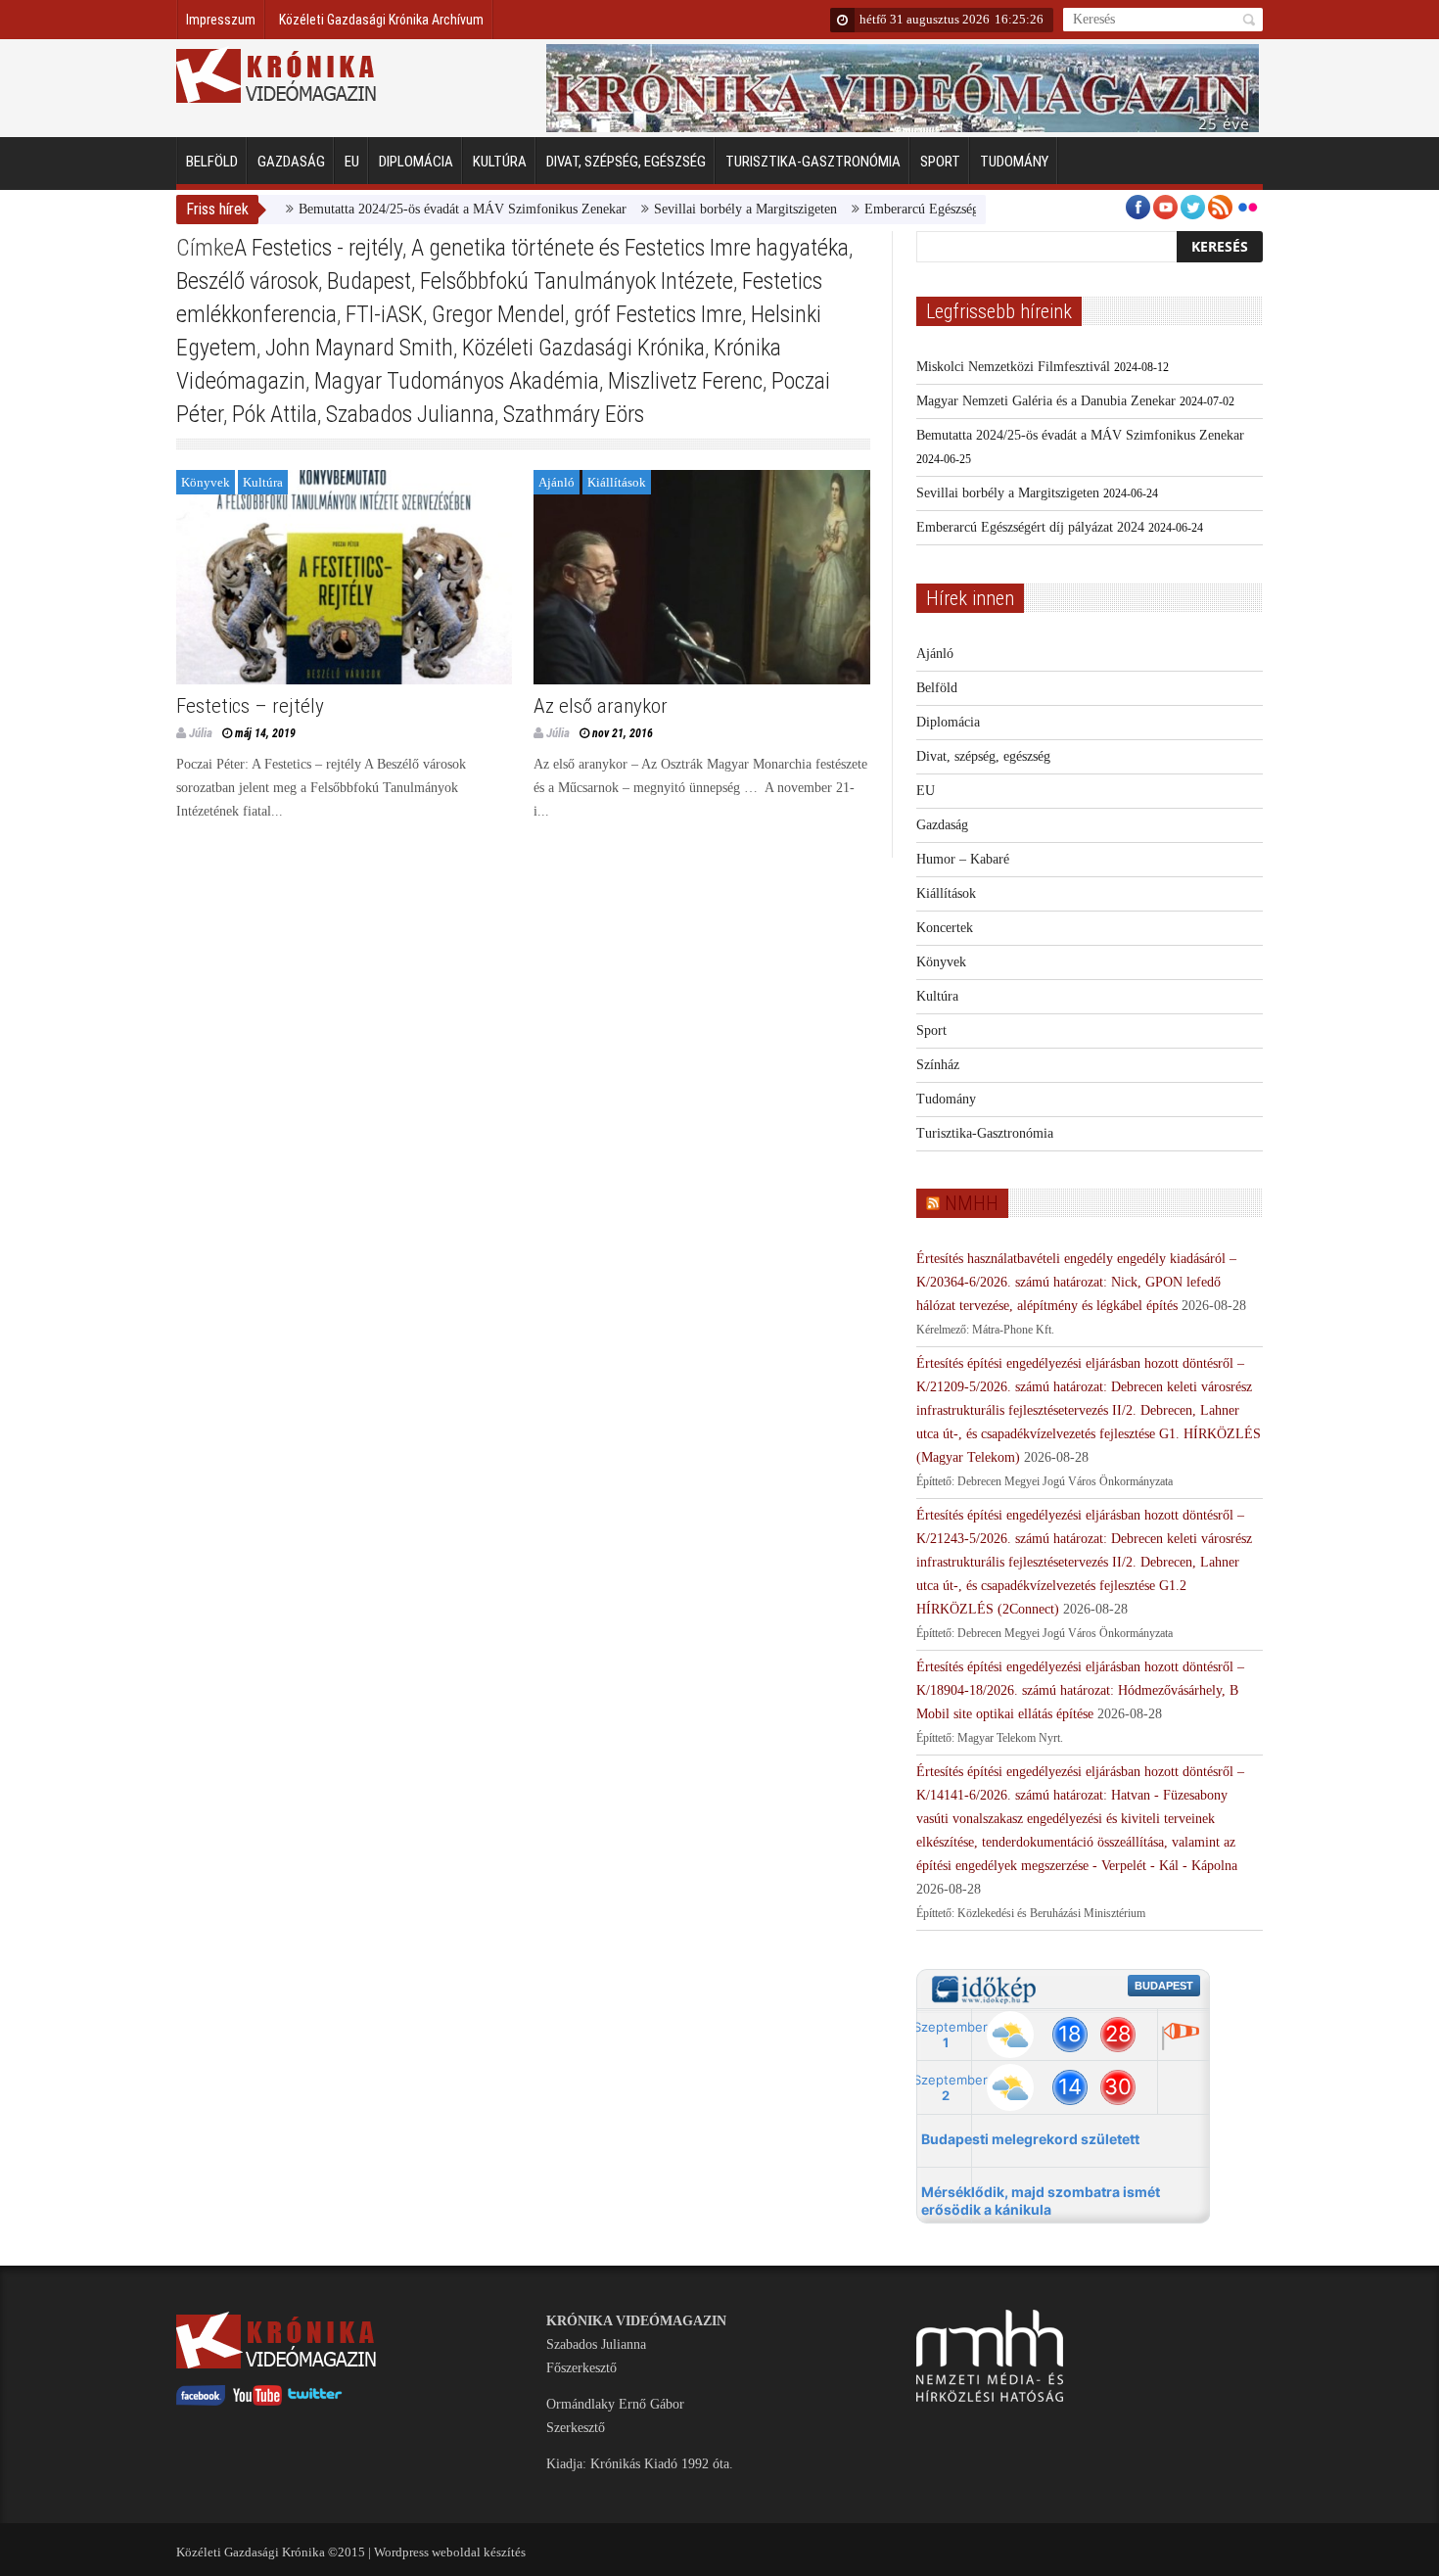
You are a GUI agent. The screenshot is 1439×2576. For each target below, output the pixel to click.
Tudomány (1014, 162)
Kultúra (500, 162)
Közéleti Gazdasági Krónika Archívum (381, 20)
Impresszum (221, 20)
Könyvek (206, 482)
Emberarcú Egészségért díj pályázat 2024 (934, 209)
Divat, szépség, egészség (626, 162)
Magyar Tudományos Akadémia (457, 381)
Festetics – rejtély (250, 706)
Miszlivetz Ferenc (685, 381)
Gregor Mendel (498, 314)
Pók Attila (275, 414)
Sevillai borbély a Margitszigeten (701, 209)
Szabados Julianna (410, 414)
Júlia (201, 733)
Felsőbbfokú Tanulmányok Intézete (577, 281)
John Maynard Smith (359, 348)
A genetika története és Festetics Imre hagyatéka (630, 248)
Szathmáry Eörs (574, 414)
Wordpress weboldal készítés (450, 2552)
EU (352, 162)
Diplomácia (416, 162)
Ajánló (557, 482)
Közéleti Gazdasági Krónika (583, 348)
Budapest (369, 281)
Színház (938, 1065)
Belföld (212, 162)
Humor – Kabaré (963, 859)
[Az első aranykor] (701, 577)
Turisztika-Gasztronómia (813, 162)
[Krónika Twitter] (315, 2401)
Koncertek (945, 928)
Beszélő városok (247, 281)
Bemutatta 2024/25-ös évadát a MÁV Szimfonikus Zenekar (418, 209)
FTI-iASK (384, 314)
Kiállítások (617, 482)
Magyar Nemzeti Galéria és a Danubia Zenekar (1046, 401)
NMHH (972, 1203)
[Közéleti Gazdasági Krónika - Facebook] (201, 2401)
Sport (940, 162)
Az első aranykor (601, 706)
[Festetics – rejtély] (344, 577)
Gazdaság (291, 162)
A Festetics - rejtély (318, 248)
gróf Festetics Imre (658, 314)
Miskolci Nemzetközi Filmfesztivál (1013, 367)
